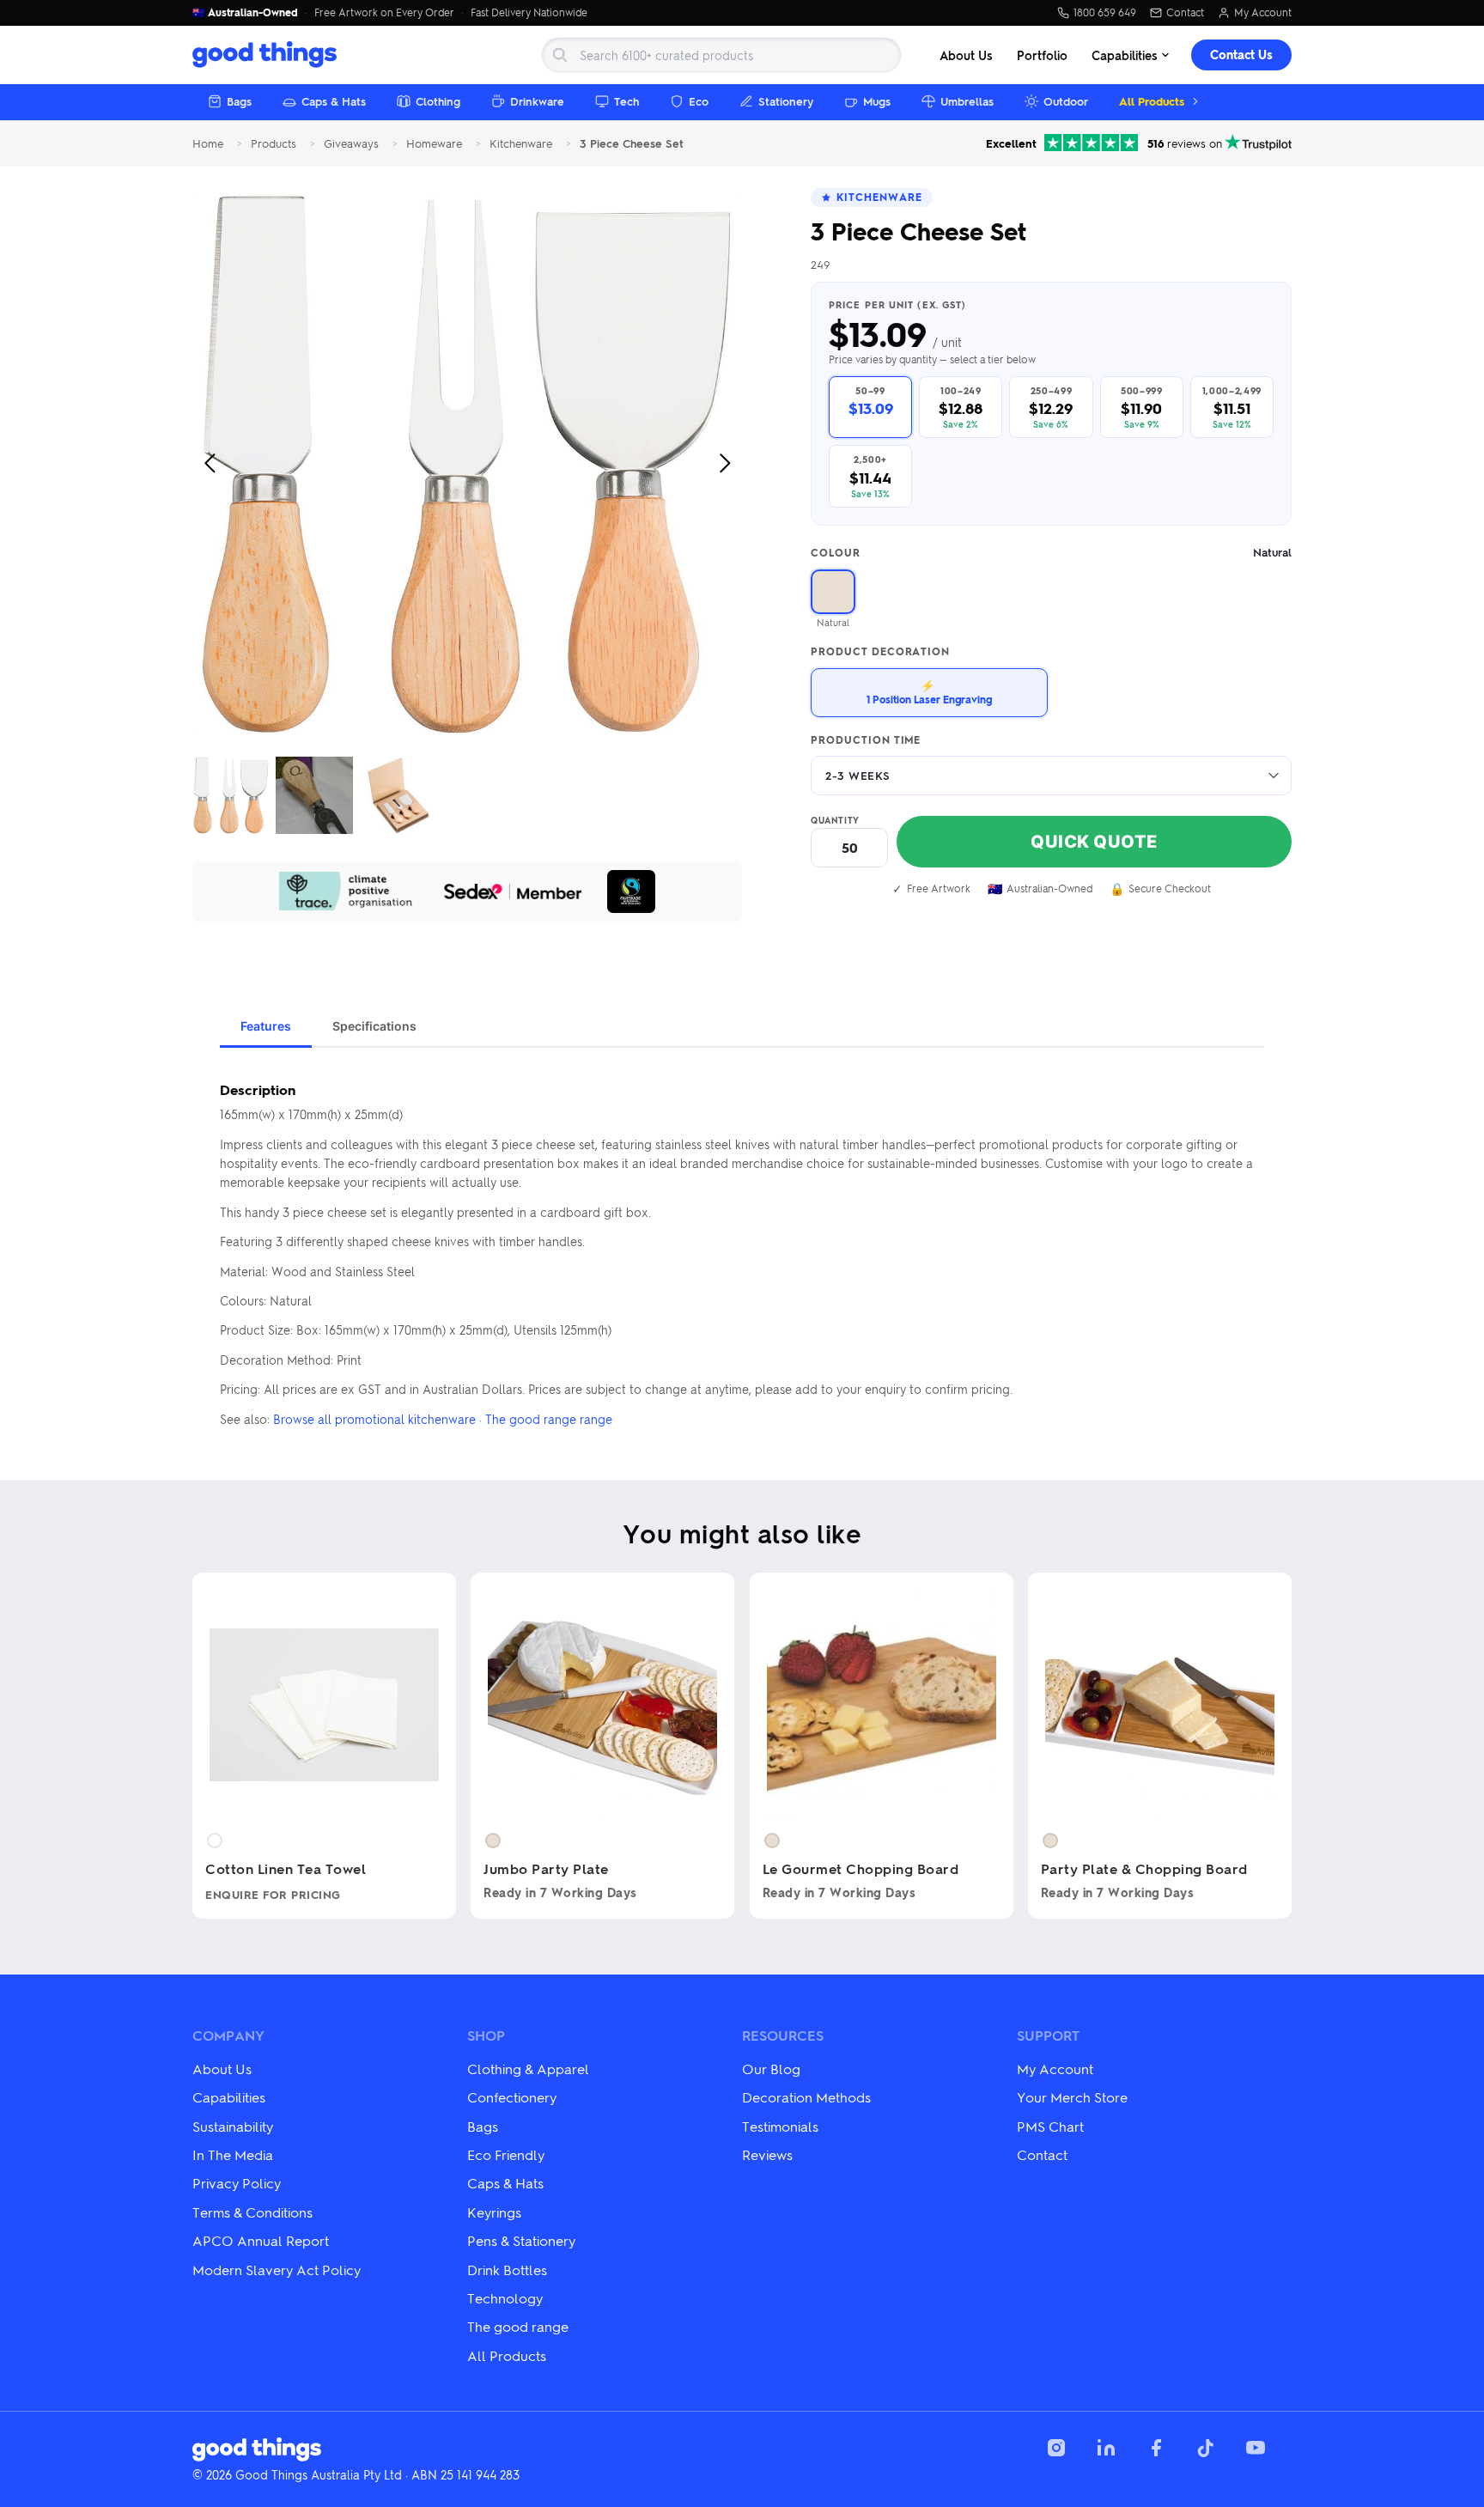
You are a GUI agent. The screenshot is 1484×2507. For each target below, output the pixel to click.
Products (274, 144)
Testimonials (780, 2126)
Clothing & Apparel (528, 2069)
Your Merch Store (1072, 2097)
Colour (1051, 553)
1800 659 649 (1105, 13)
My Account (1263, 13)
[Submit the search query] (560, 55)
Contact (1185, 13)
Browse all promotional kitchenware (374, 1419)
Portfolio (1042, 55)
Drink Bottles (507, 2270)
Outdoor (1066, 101)
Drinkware (537, 101)
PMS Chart (1050, 2126)
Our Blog (771, 2069)
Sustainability (233, 2126)
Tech (626, 101)
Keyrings (494, 2212)
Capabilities (1125, 55)
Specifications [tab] (374, 1026)
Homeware (434, 144)
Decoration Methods (806, 2097)
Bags (239, 101)
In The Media (233, 2154)
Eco (699, 101)
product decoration (880, 652)
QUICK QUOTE (1094, 842)
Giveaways (351, 144)
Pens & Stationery (521, 2240)
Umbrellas (967, 101)
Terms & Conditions (252, 2212)
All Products (1152, 101)
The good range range (549, 1419)
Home (208, 144)
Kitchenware (521, 144)
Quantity (835, 820)
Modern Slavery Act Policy (277, 2270)
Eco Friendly (506, 2154)
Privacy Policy (237, 2183)
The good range (518, 2326)
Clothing (438, 101)
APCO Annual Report (261, 2240)
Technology (505, 2298)
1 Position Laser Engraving (929, 692)
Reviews (767, 2154)
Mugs (877, 101)
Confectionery (512, 2097)
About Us (966, 55)
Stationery (786, 101)
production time (866, 740)
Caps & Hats (334, 101)
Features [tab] (266, 1026)
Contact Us (1241, 55)
